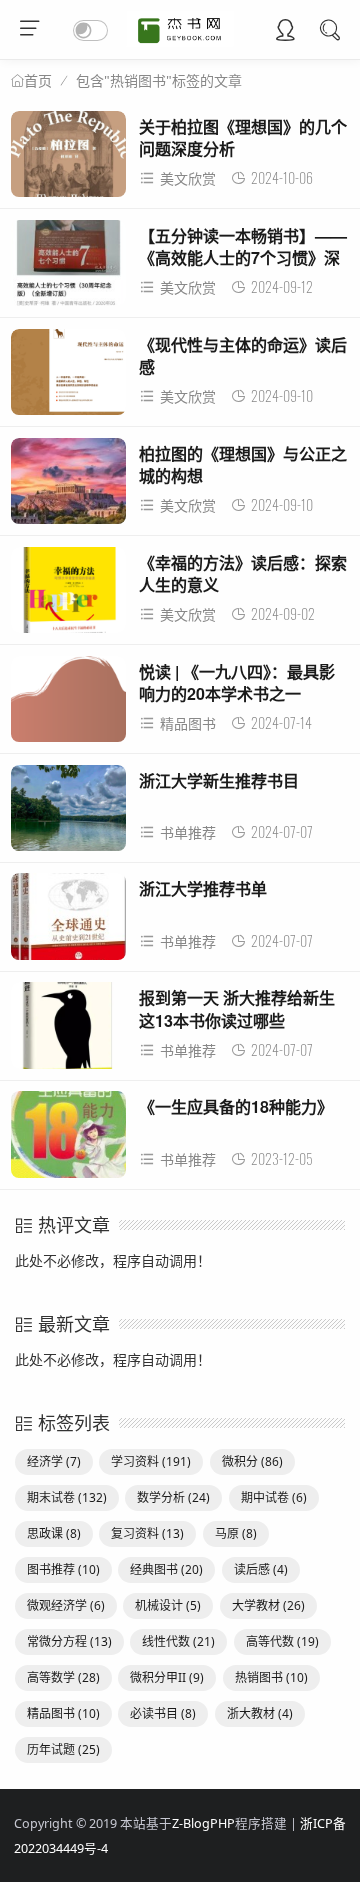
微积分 (252, 1461)
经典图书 (166, 1569)
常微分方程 (69, 1641)
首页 (38, 81)
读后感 (261, 1569)
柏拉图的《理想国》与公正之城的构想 (243, 464)
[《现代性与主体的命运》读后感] (68, 377)
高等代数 (282, 1641)
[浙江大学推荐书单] (68, 921)
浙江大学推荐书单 (203, 888)
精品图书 (188, 723)
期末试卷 (67, 1497)
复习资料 (147, 1533)
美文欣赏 (188, 178)
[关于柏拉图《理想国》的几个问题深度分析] (68, 159)
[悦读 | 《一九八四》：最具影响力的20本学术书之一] (68, 704)
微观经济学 (66, 1605)
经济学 (54, 1461)
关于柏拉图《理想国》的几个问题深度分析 (243, 137)
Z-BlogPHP (203, 1823)
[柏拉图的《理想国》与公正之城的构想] (68, 486)
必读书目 (163, 1713)
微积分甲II (167, 1677)
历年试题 (63, 1749)
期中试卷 (274, 1497)
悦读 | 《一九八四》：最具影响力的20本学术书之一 (237, 682)
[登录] (285, 32)
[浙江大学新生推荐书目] (68, 813)
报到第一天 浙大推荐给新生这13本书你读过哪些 (237, 1008)
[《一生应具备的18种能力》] (68, 1139)
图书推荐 (63, 1569)
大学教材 (268, 1605)
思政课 (54, 1533)
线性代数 (178, 1641)
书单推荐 (188, 832)
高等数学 (63, 1677)
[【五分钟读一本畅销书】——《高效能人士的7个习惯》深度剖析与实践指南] (68, 268)
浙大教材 (260, 1713)
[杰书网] (180, 41)
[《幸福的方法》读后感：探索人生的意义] (68, 595)
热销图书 (271, 1677)
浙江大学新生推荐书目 (219, 780)
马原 (236, 1533)
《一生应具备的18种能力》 (236, 1106)
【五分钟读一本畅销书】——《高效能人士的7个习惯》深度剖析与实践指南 (243, 258)
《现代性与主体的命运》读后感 (243, 355)
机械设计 (168, 1605)
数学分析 (173, 1497)
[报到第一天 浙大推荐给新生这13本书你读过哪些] (68, 1030)
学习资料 (151, 1461)
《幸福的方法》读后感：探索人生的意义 (243, 573)
